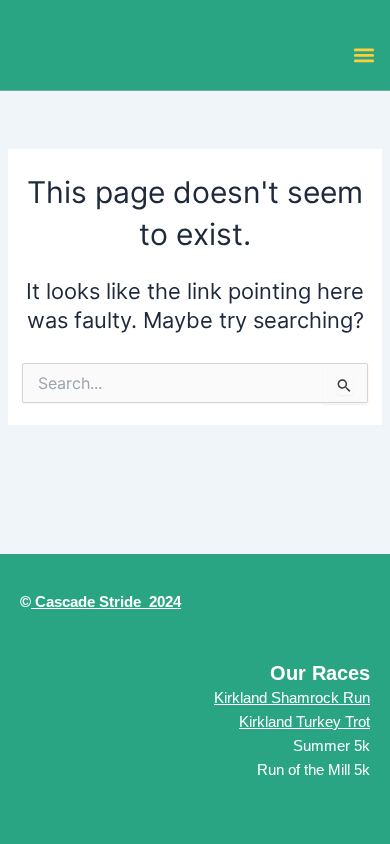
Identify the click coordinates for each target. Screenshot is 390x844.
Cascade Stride (86, 602)
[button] (363, 54)
